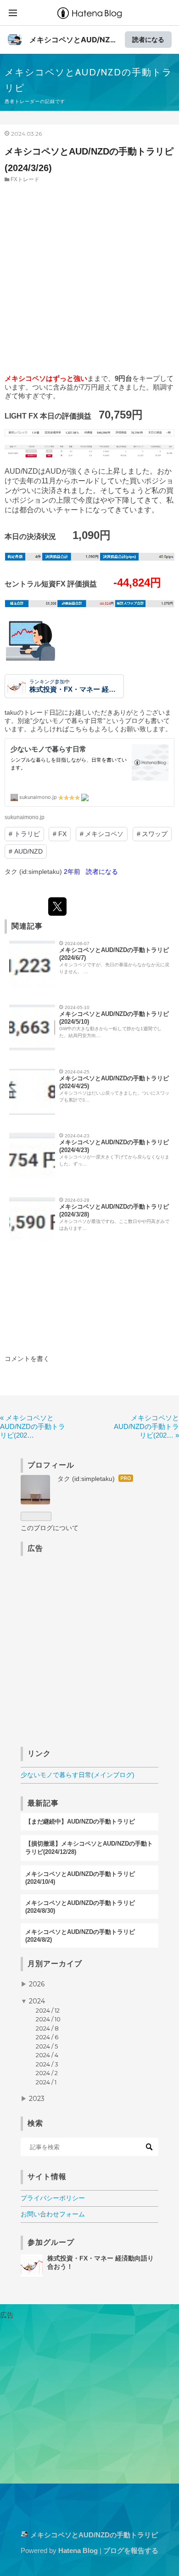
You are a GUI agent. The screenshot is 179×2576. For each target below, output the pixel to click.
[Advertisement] (89, 278)
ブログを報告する (131, 2550)
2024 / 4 (47, 2055)
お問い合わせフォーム (53, 2214)
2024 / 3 (47, 2064)
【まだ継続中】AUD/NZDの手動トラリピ (80, 1822)
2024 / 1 (46, 2082)
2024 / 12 (48, 2010)
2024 (37, 2001)
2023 (37, 2099)
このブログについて (50, 1528)
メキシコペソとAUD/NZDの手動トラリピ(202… (33, 1426)
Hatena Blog (78, 2550)
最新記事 (43, 1803)
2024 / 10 (48, 2019)
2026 (37, 1984)
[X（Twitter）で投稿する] (57, 906)
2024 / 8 (47, 2028)
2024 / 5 (47, 2046)
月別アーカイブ (55, 1964)
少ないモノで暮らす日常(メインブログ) (78, 1775)
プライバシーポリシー (53, 2198)
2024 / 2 (47, 2073)
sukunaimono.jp (25, 817)
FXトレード (25, 179)
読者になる (148, 39)
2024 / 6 (47, 2037)
